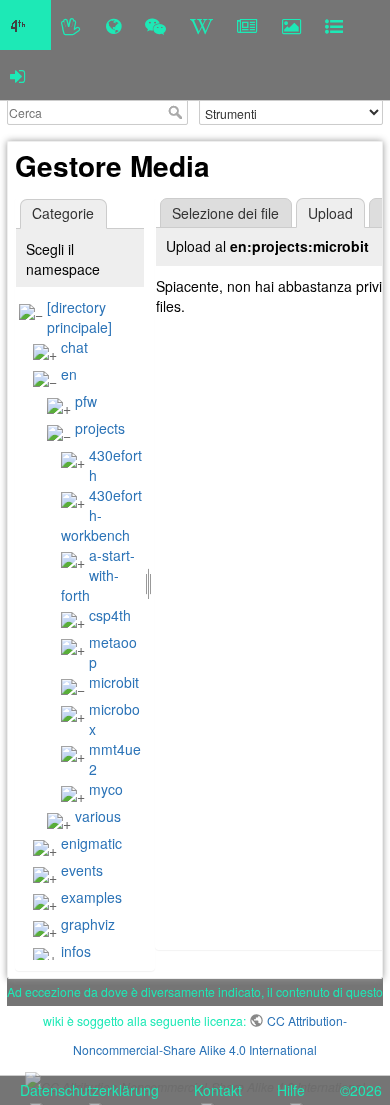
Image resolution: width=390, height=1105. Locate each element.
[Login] (17, 75)
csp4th (110, 615)
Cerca (177, 112)
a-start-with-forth (98, 575)
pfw (86, 401)
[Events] (155, 25)
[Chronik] (113, 25)
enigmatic (91, 843)
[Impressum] (334, 25)
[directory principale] (79, 317)
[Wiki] (201, 25)
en (69, 374)
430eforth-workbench (101, 515)
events (82, 870)
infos (76, 951)
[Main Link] (25, 25)
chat (74, 347)
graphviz (88, 924)
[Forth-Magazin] (247, 25)
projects (100, 428)
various (98, 816)
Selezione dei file (225, 213)
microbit (114, 682)
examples (91, 897)
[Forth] (71, 25)
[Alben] (291, 25)
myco (106, 789)
